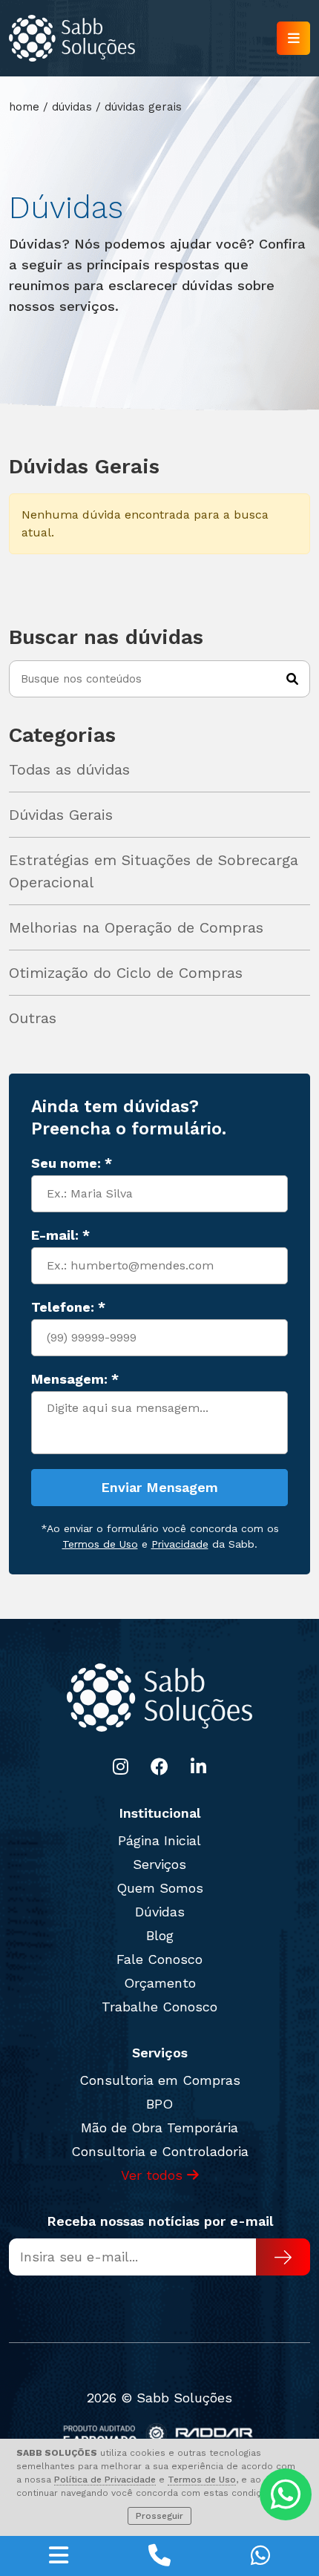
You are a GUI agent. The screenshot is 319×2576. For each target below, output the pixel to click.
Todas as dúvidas (69, 769)
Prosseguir (159, 2516)
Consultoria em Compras (160, 2080)
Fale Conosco (159, 1959)
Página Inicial (159, 1840)
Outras (33, 1018)
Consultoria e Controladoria (160, 2151)
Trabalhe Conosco (159, 2007)
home (24, 107)
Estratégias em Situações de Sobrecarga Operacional (154, 871)
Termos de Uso (202, 2480)
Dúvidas (160, 1912)
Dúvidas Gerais (61, 815)
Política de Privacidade (105, 2480)
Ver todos (154, 2175)
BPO (159, 2104)
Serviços (159, 1864)
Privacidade (180, 1544)
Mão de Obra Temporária (159, 2127)
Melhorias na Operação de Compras (136, 927)
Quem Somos (160, 1888)
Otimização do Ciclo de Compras (126, 973)
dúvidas (72, 107)
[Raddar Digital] (160, 2435)
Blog (160, 1935)
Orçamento (160, 1983)
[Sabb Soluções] (72, 38)
